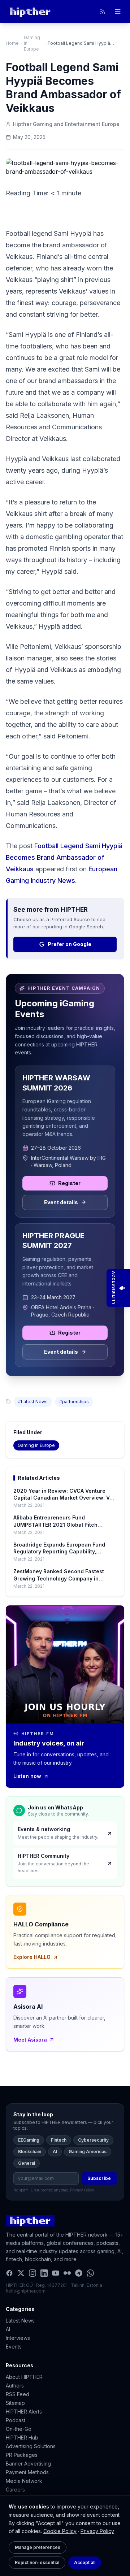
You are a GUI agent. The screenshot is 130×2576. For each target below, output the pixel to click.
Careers (15, 2490)
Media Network (24, 2481)
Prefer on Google (70, 944)
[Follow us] (103, 12)
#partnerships (74, 1402)
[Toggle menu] (118, 12)
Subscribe (99, 2178)
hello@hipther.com (26, 2291)
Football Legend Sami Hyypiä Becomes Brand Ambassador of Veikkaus (64, 857)
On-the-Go (19, 2429)
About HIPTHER (24, 2377)
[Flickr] (67, 2273)
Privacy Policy (97, 2531)
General (27, 2163)
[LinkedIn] (44, 2273)
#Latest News (33, 1402)
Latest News (20, 2321)
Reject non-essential (37, 2562)
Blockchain (30, 2152)
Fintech (59, 2140)
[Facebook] (9, 2273)
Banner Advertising (28, 2464)
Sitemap (15, 2403)
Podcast (16, 2420)
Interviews (18, 2338)
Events (14, 2347)
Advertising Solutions (31, 2446)
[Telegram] (79, 2273)
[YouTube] (56, 2273)
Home (12, 43)
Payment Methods (27, 2472)
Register (69, 1183)
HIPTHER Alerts (24, 2412)
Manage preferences (38, 2547)
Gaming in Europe (32, 43)
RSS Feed (18, 2394)
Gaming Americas (88, 2152)
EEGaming (29, 2140)
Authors (15, 2386)
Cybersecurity (93, 2140)
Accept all (85, 2562)
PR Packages (22, 2455)
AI (55, 2152)
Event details (61, 1202)
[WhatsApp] (90, 2273)
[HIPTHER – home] (30, 12)
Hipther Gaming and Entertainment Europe (66, 124)
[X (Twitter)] (21, 2273)
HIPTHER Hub (22, 2438)
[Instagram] (32, 2273)
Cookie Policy (60, 2531)
